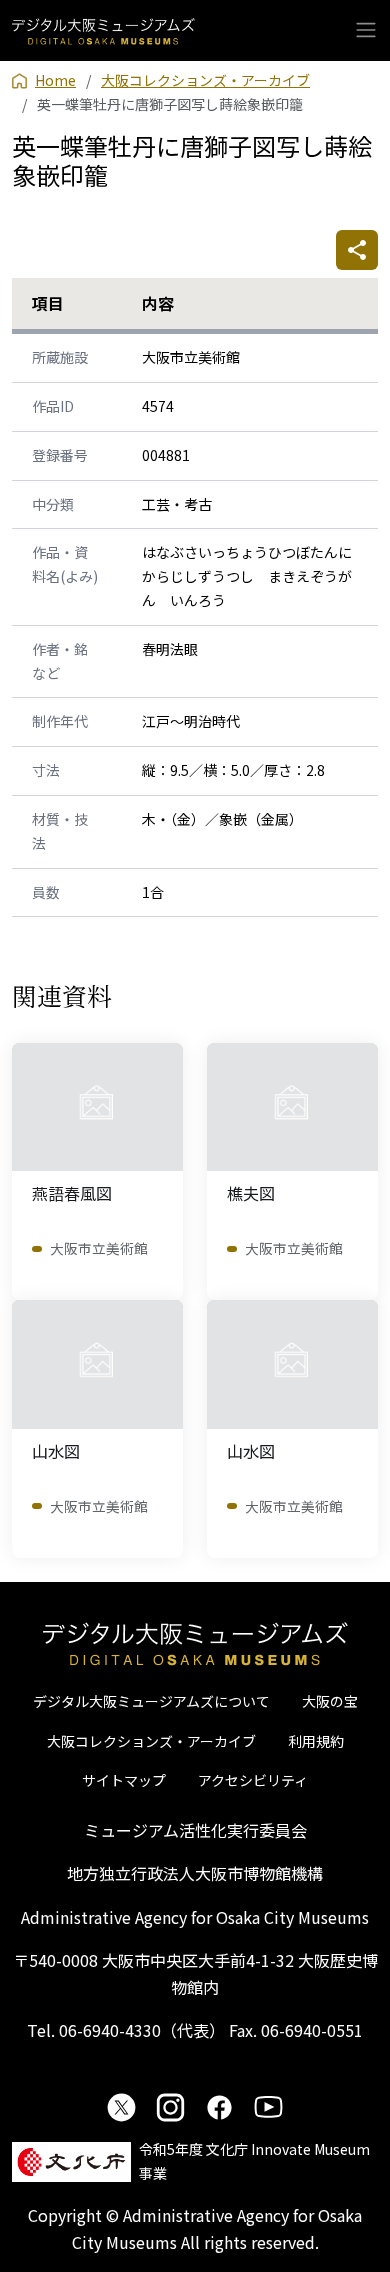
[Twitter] (121, 2107)
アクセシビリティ (253, 1780)
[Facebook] (219, 2107)
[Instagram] (170, 2107)
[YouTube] (268, 2107)
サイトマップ (124, 1780)
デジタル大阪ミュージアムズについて (151, 1701)
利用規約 (316, 1741)
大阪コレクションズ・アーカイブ (151, 1741)
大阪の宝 (330, 1701)
